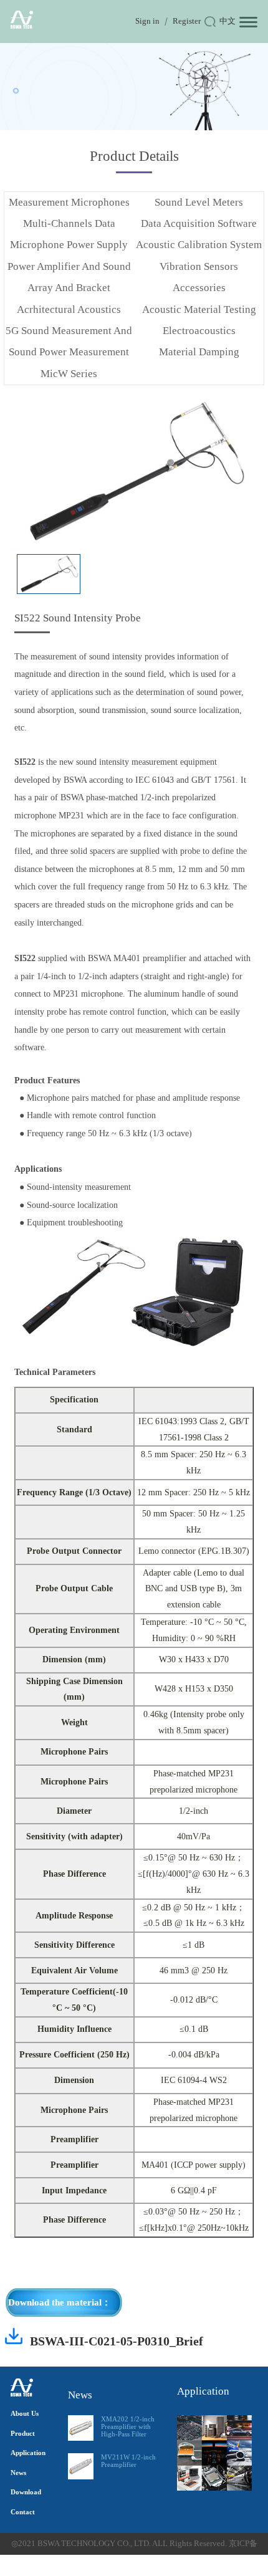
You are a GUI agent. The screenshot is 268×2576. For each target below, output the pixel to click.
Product (23, 2433)
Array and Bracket (69, 288)
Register (187, 21)
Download (26, 2492)
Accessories (199, 288)
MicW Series (69, 374)
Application (28, 2453)
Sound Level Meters (199, 202)
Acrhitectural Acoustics (69, 309)
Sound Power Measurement (69, 352)
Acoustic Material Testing (199, 309)
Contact (23, 2512)
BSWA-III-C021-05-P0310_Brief (117, 2341)
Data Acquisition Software (199, 223)
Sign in (147, 21)
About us (25, 2413)
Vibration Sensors (199, 266)
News (18, 2473)
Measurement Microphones (69, 202)
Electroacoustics (199, 331)
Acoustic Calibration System (199, 245)
